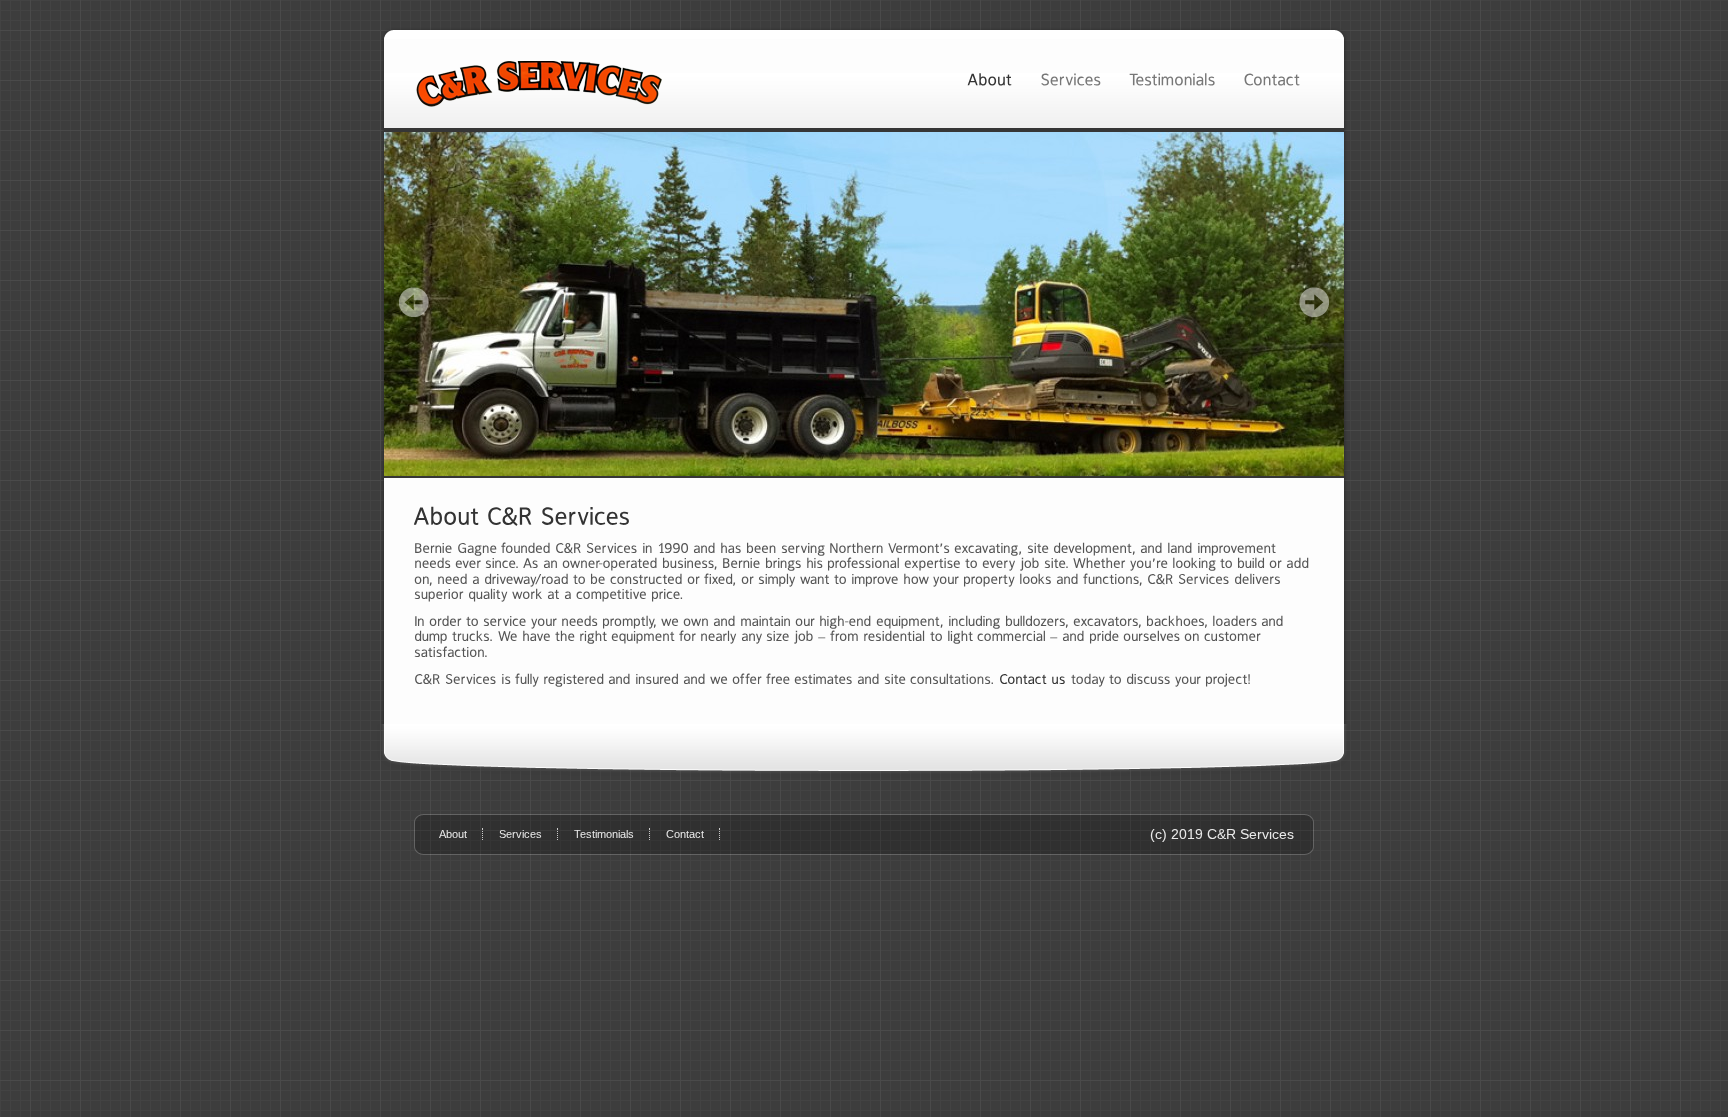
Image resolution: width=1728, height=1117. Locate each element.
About (453, 834)
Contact (685, 834)
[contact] (1032, 679)
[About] (989, 78)
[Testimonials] (1172, 78)
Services (520, 834)
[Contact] (1271, 78)
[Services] (1070, 78)
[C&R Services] (864, 304)
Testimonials (604, 834)
